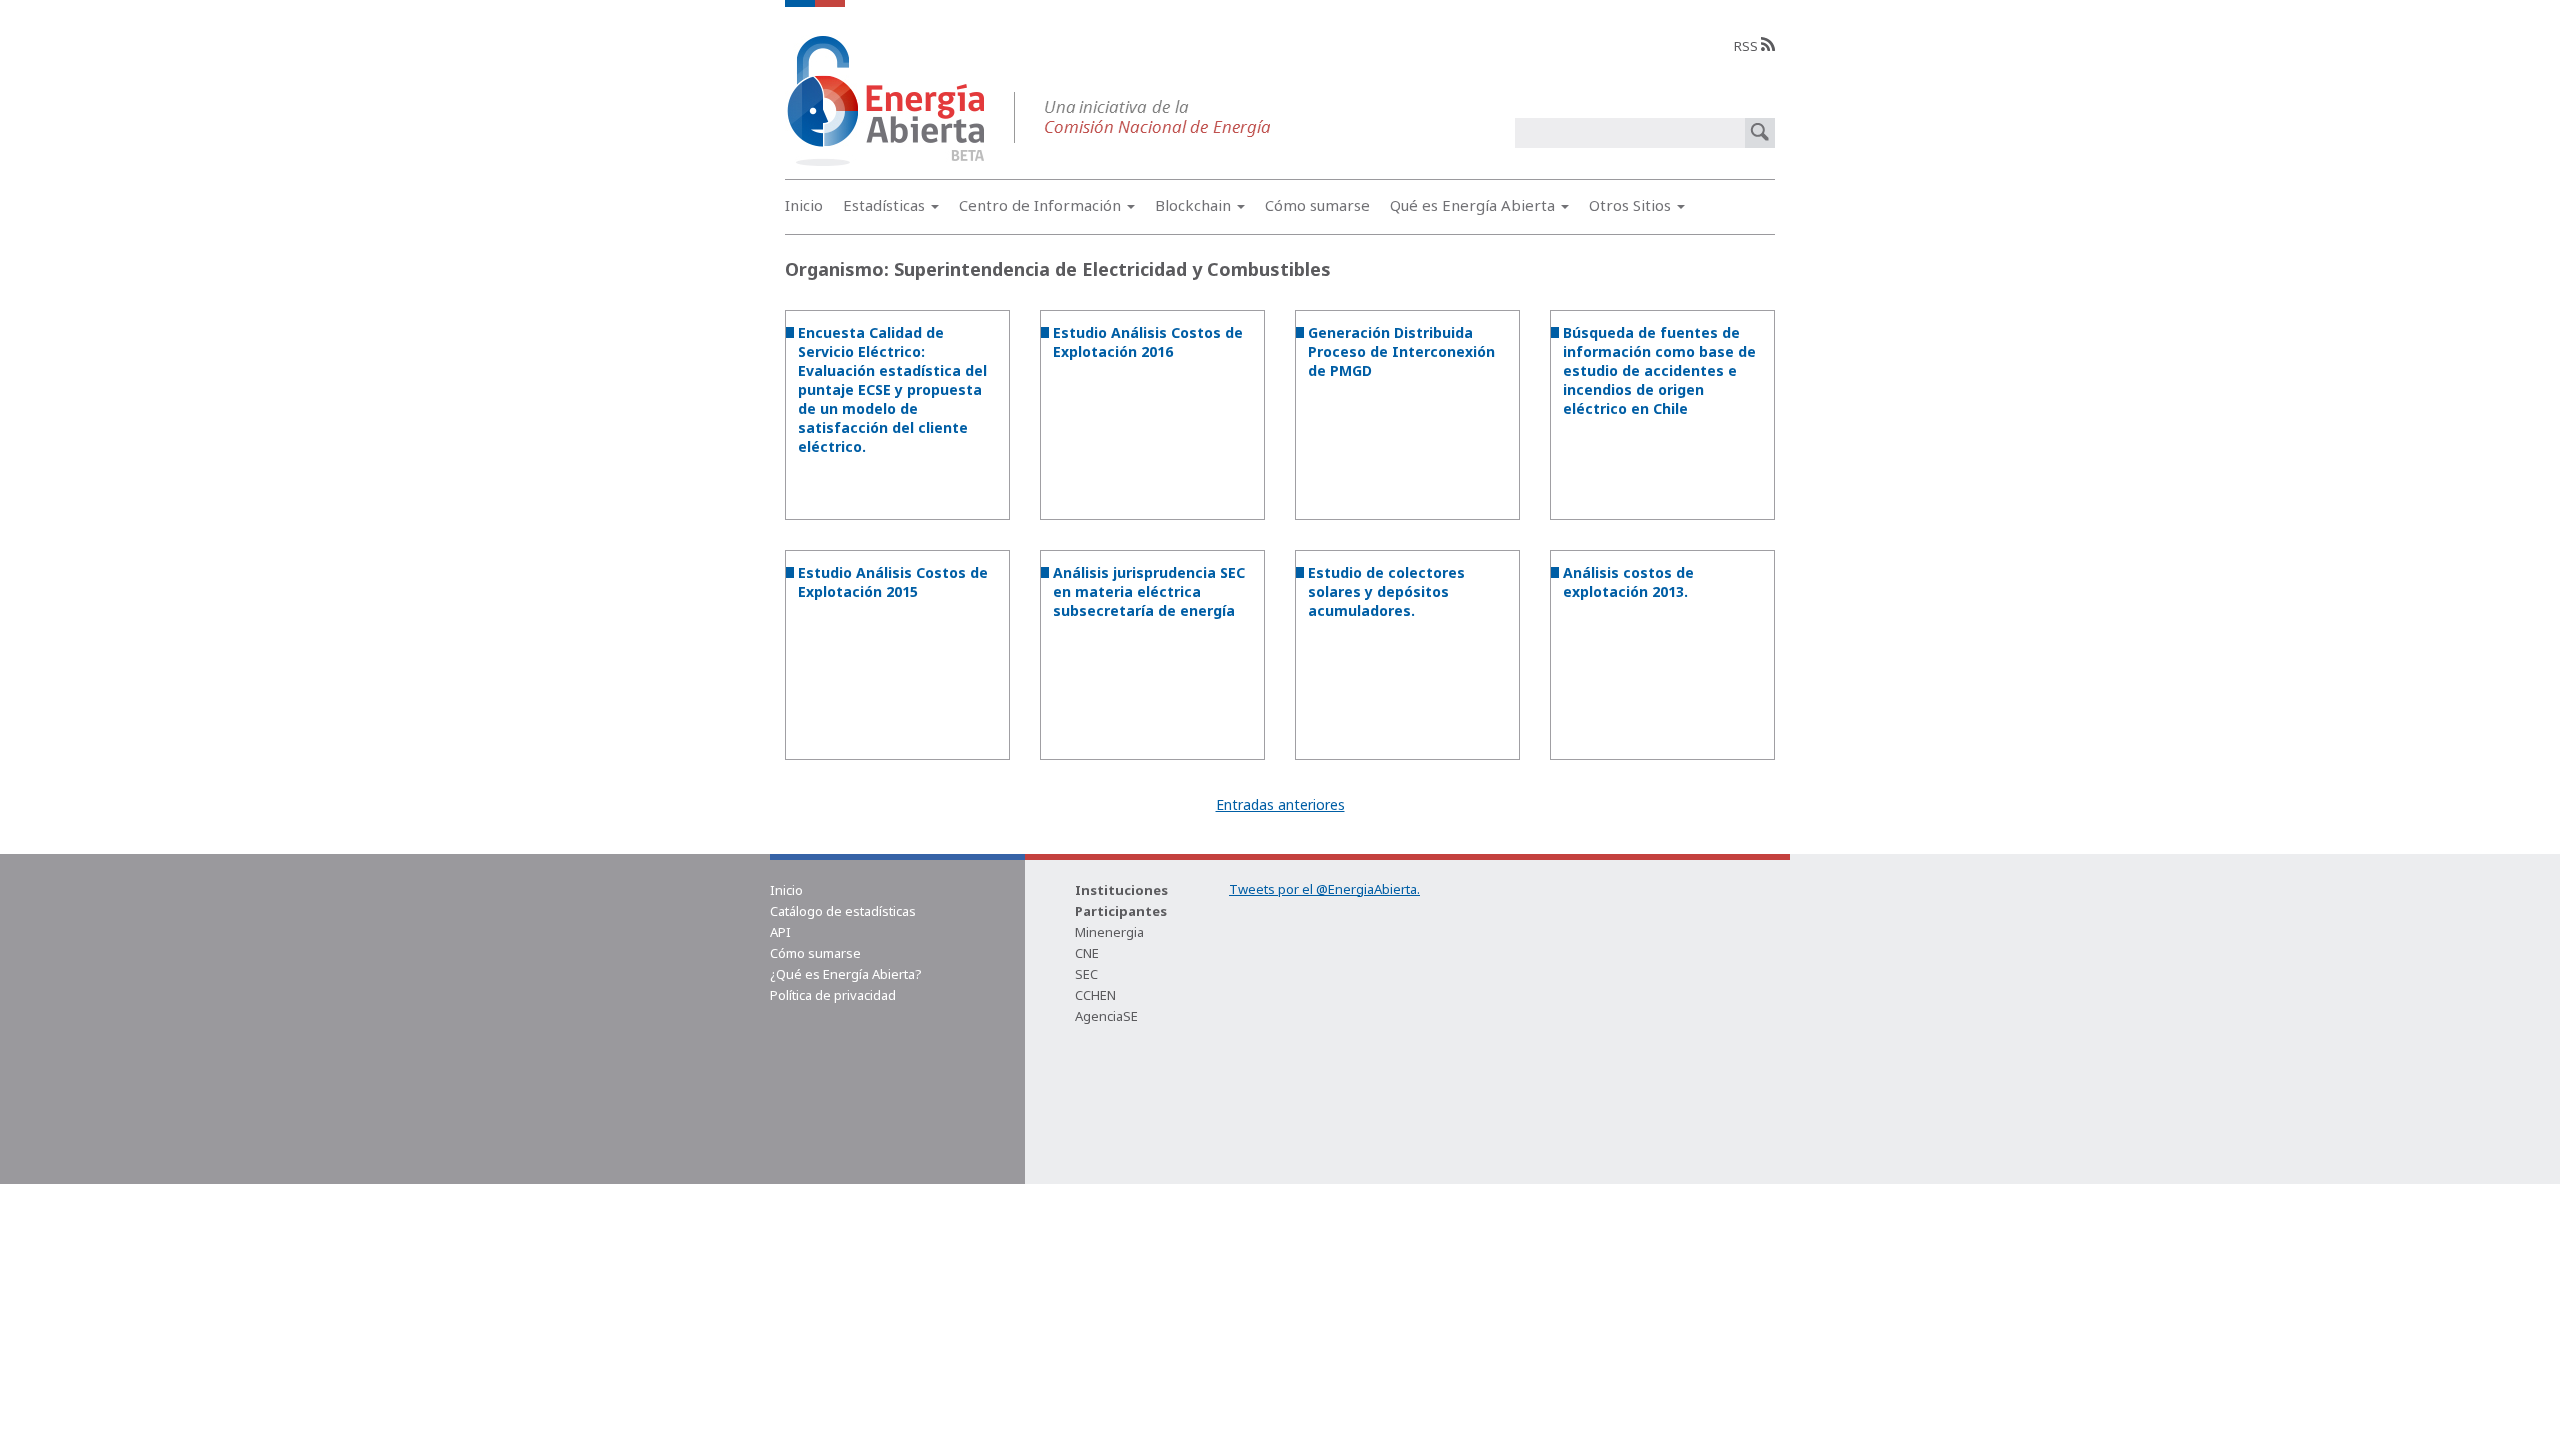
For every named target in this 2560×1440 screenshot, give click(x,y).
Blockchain (1195, 205)
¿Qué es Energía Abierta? (846, 974)
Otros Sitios (1632, 205)
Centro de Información (1042, 205)
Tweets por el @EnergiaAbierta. (1324, 889)
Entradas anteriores (1280, 804)
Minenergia (1109, 932)
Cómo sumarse (1317, 205)
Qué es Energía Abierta (1474, 205)
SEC (1086, 974)
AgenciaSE (1106, 1016)
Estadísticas (886, 205)
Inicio (804, 205)
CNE (1087, 953)
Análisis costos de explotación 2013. (1628, 582)
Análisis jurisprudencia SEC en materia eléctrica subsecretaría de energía (1149, 591)
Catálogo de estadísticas (843, 911)
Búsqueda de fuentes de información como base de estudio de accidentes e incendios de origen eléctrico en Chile (1659, 370)
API (780, 932)
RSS (1747, 46)
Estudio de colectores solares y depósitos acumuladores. (1386, 591)
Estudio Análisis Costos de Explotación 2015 (893, 582)
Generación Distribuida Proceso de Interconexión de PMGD (1401, 351)
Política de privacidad (833, 995)
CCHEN (1095, 995)
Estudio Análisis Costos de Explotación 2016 (1148, 342)
